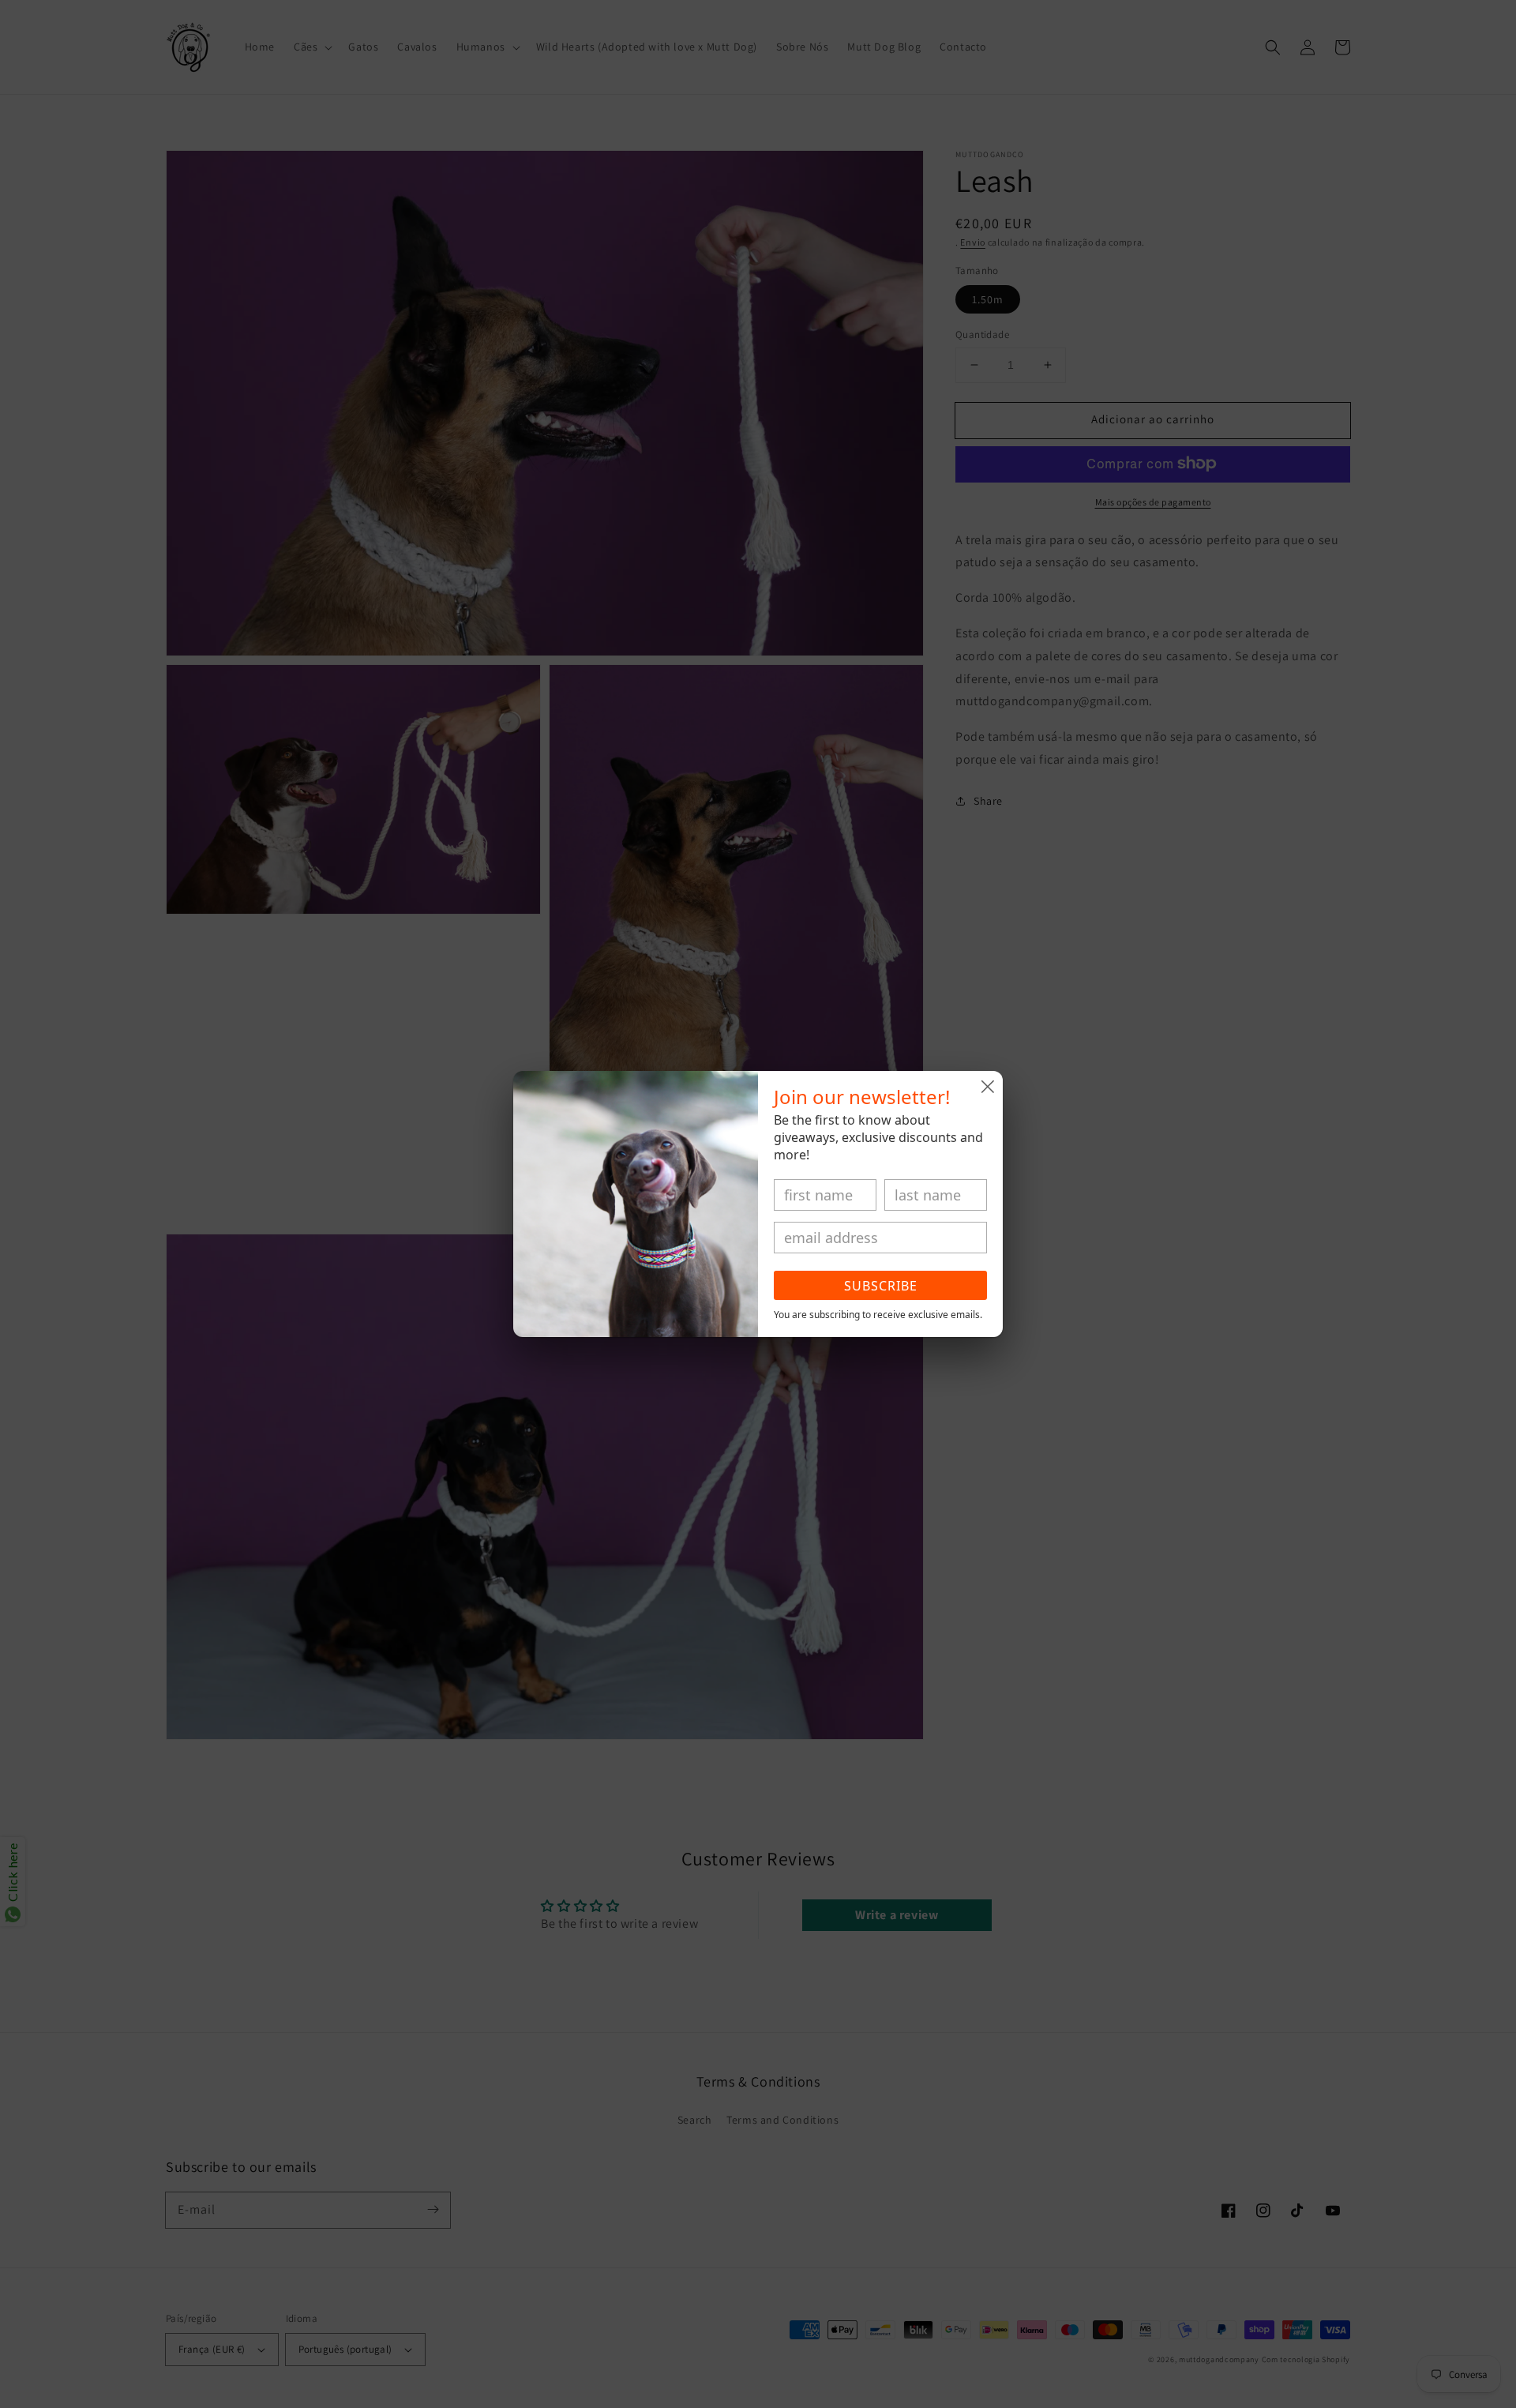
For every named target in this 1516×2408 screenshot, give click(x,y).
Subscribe (881, 1286)
